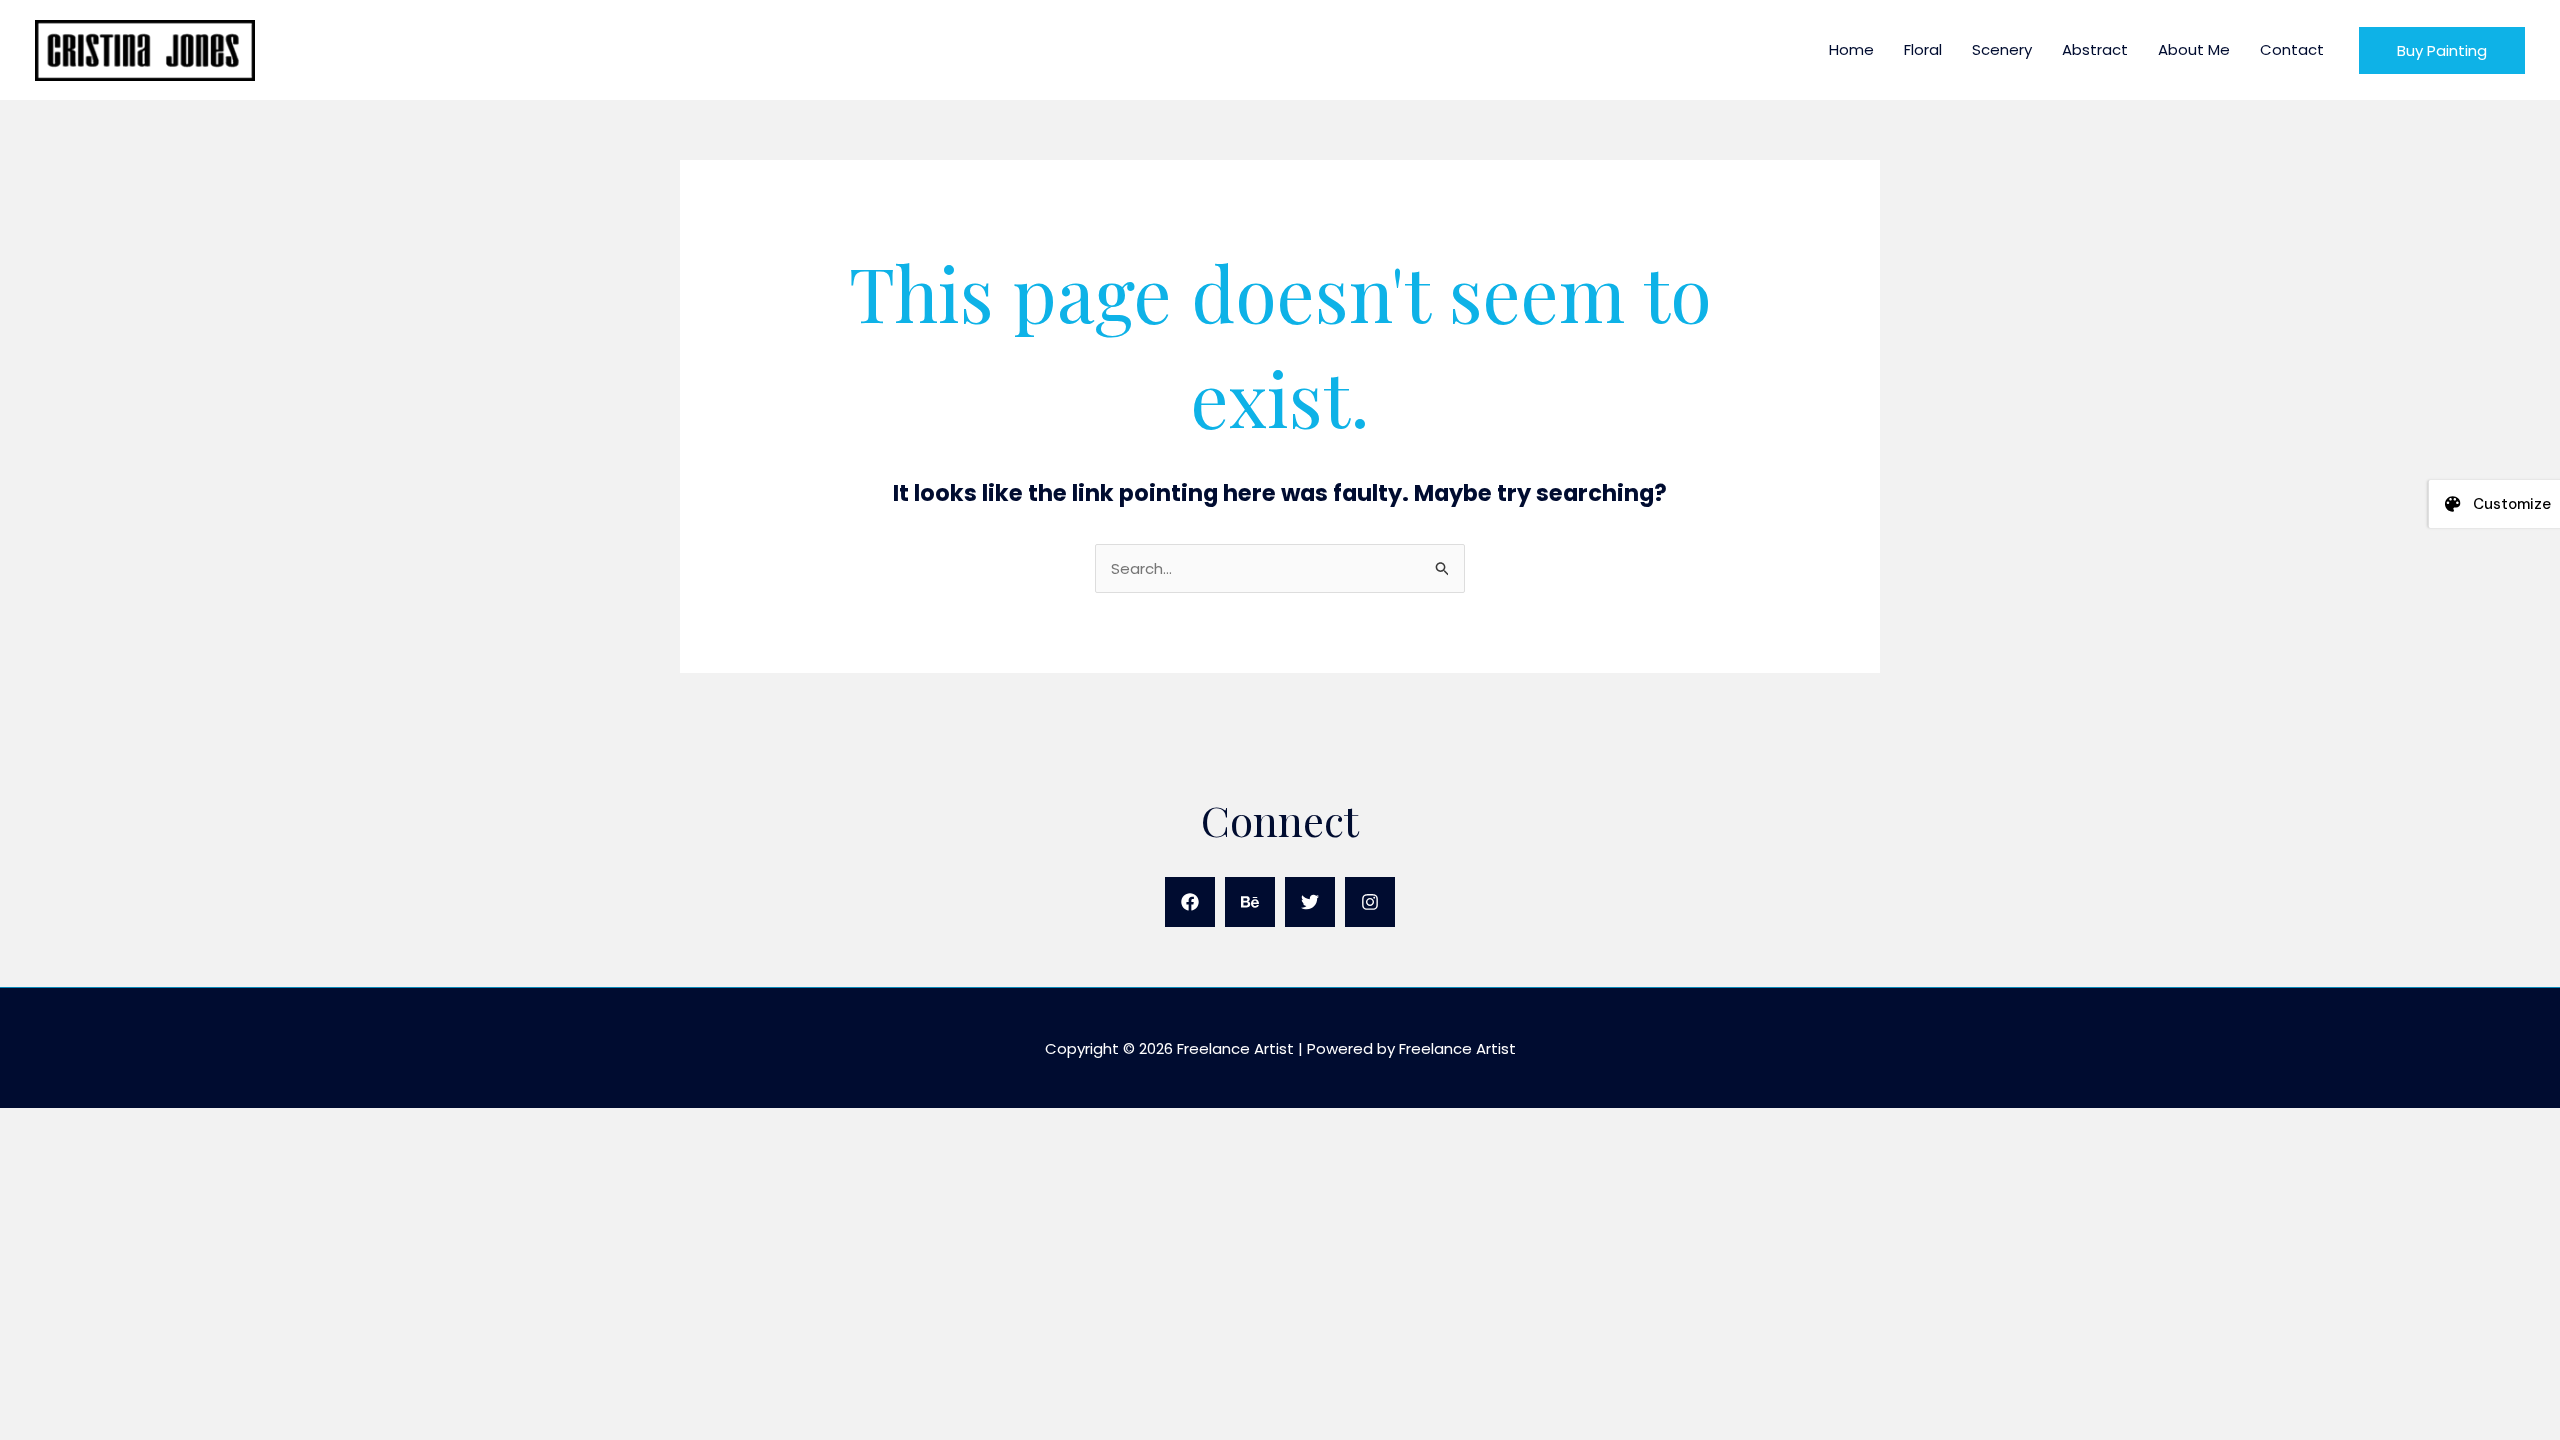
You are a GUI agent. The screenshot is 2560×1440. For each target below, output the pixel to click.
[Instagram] (1370, 902)
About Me (2194, 49)
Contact (2292, 49)
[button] (2442, 50)
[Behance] (1250, 902)
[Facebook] (1190, 902)
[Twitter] (1310, 902)
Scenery (2002, 49)
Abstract (2095, 49)
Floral (1923, 49)
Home (1851, 49)
